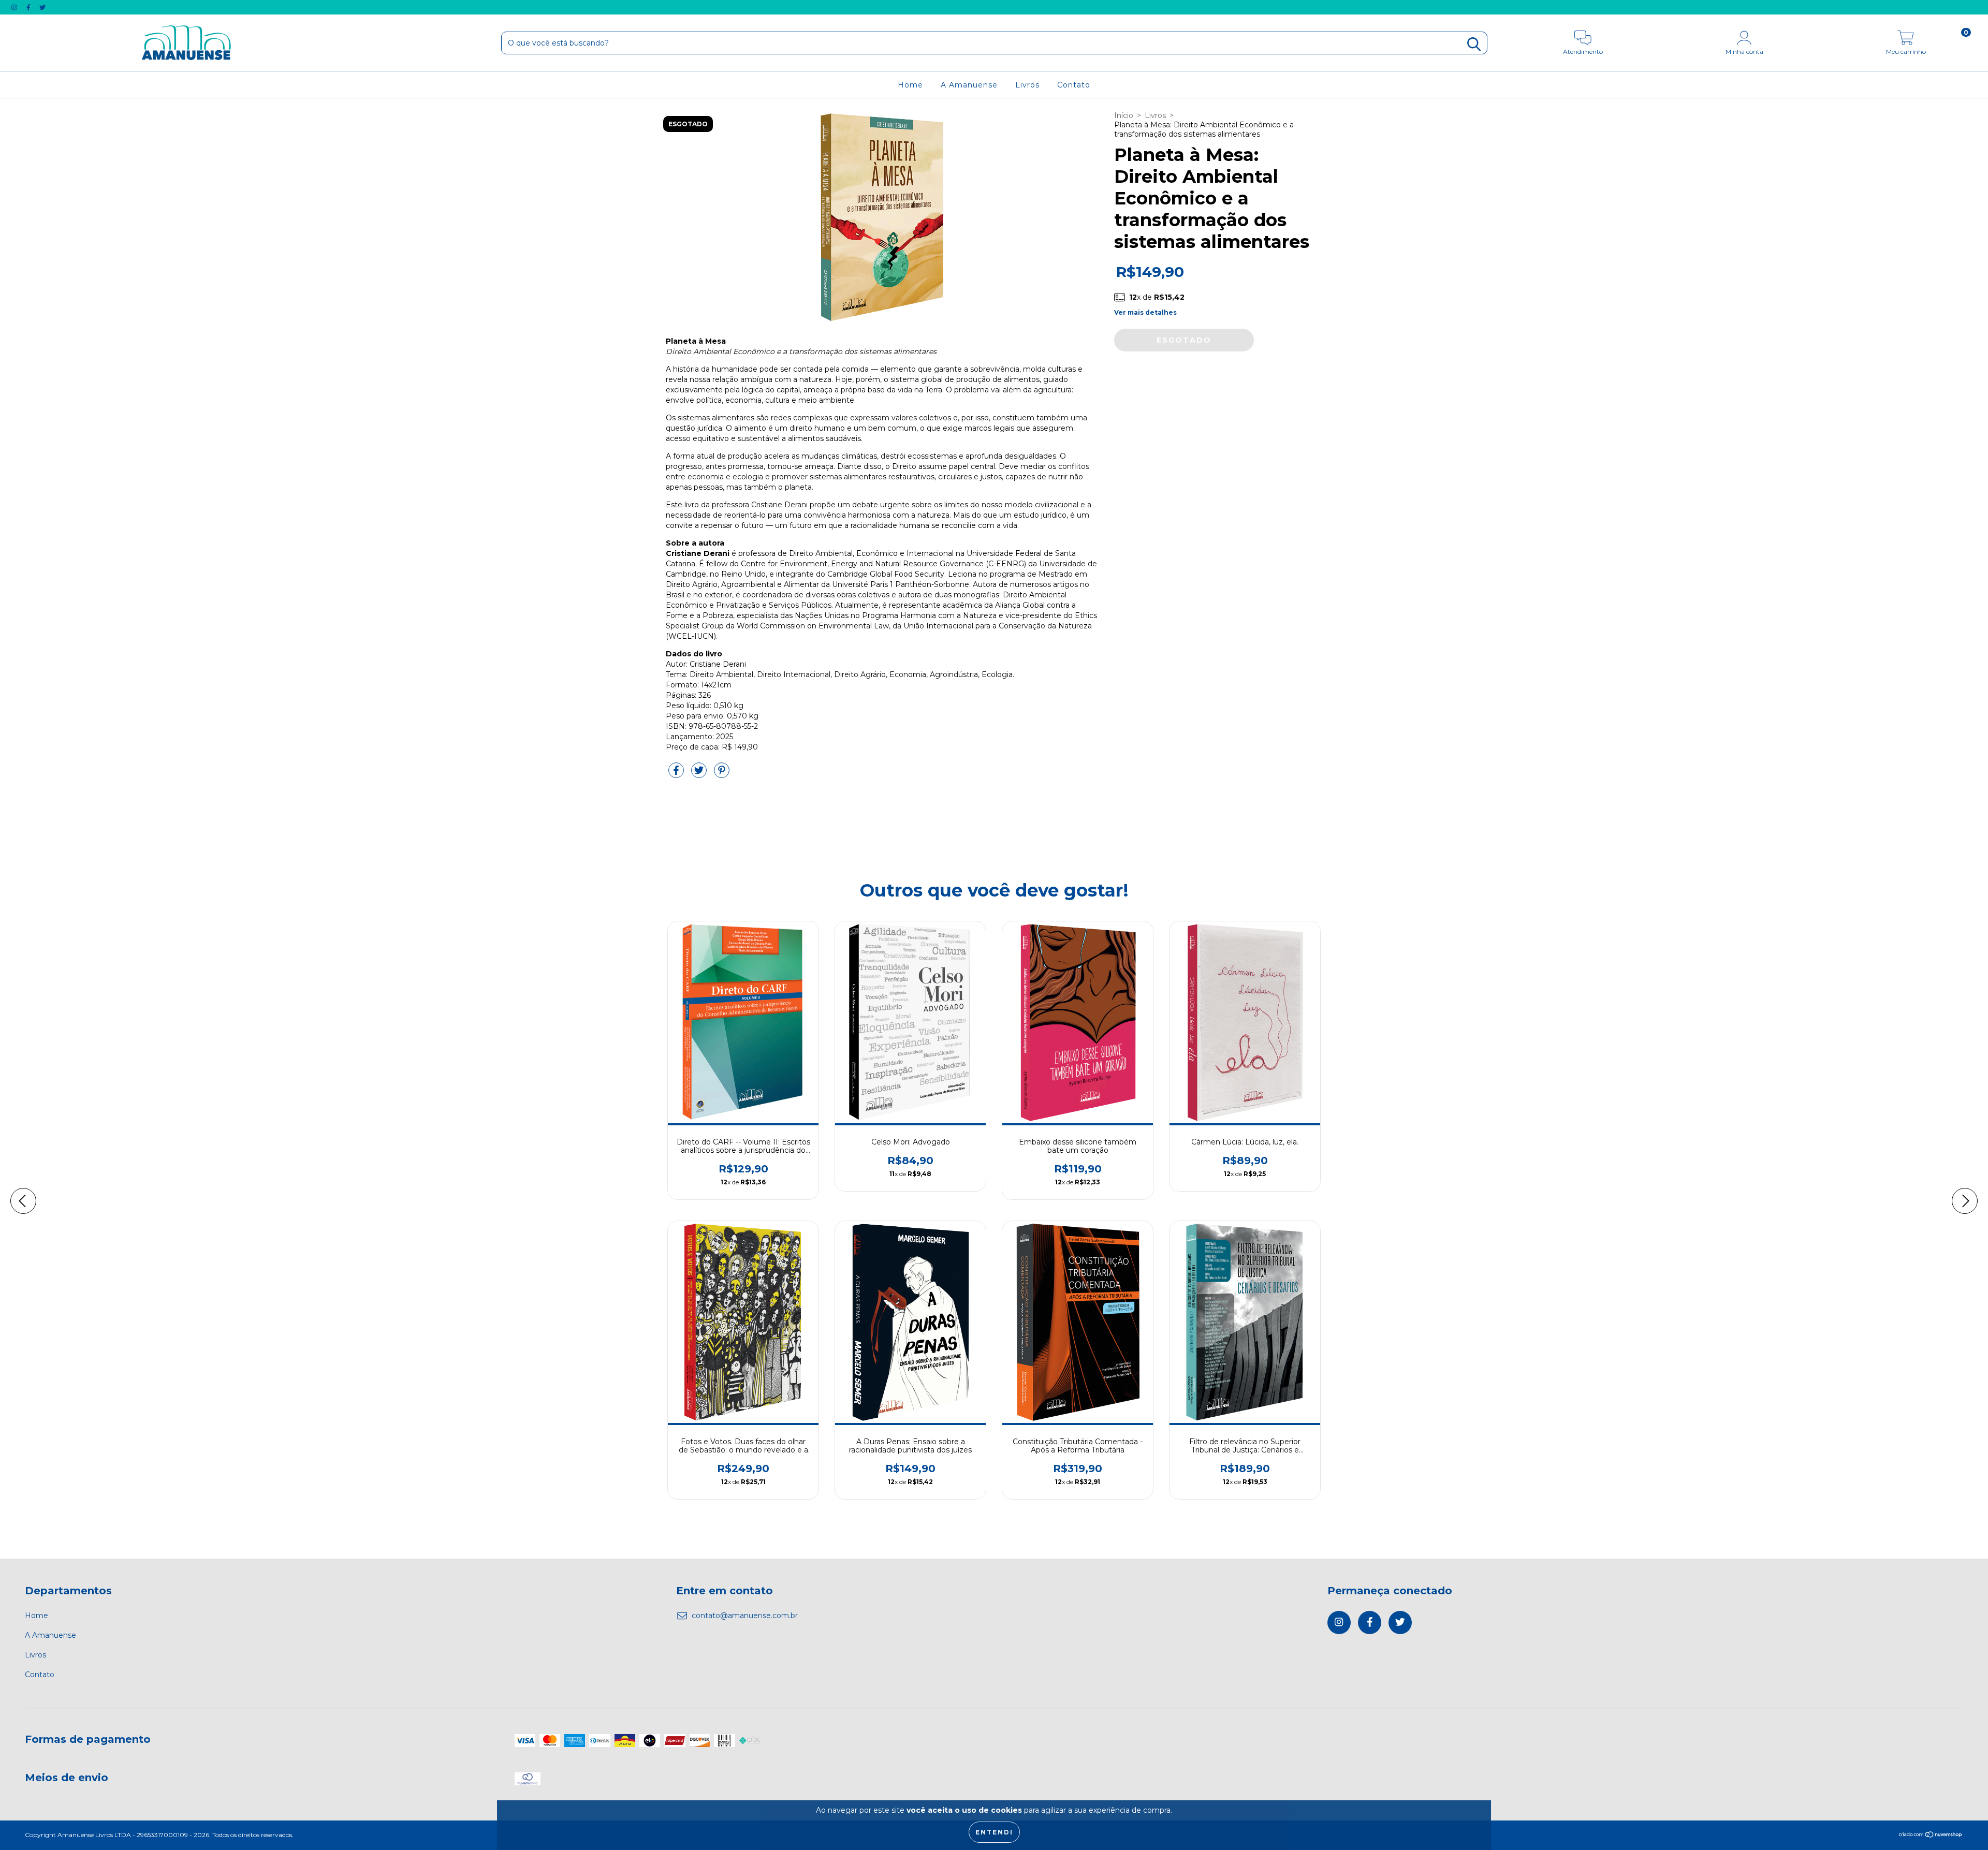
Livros (1027, 85)
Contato (1074, 85)
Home (910, 85)
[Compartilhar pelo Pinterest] (722, 774)
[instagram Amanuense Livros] (15, 7)
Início (1124, 115)
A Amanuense (969, 85)
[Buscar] (1474, 44)
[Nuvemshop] (1931, 1836)
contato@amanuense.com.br (745, 1616)
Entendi (994, 1832)
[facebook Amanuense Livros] (30, 7)
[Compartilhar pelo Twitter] (700, 774)
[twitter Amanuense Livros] (42, 7)
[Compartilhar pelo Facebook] (677, 774)
